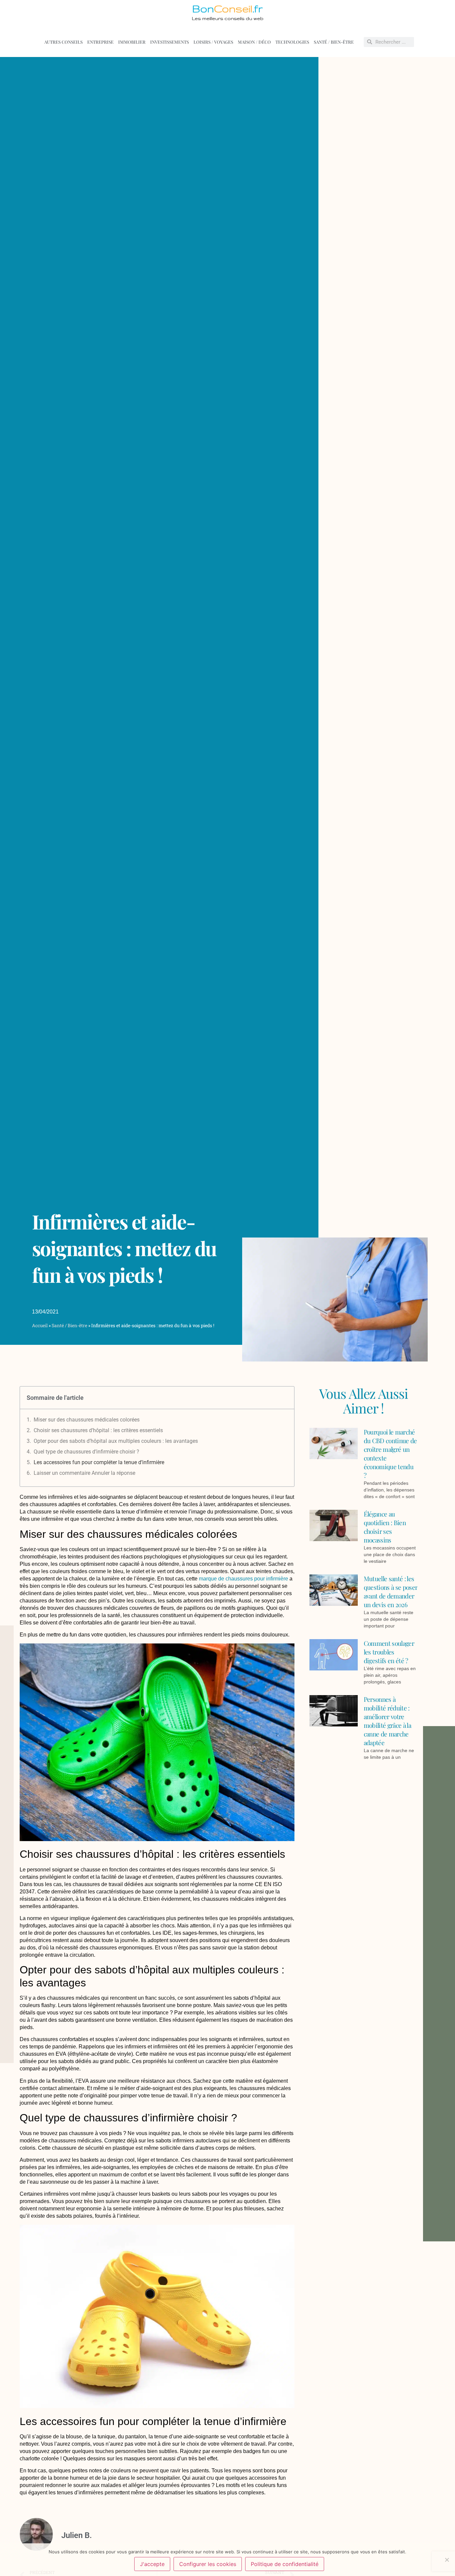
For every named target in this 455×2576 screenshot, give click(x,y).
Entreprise (100, 42)
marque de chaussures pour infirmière (243, 1579)
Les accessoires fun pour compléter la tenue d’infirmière (99, 1462)
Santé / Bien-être (334, 42)
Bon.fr (227, 9)
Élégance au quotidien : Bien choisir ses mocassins (385, 1527)
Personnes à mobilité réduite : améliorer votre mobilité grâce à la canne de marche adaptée (387, 1721)
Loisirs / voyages (213, 42)
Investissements (170, 42)
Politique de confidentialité (285, 2564)
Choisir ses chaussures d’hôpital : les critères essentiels (98, 1430)
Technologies (292, 42)
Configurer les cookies (208, 2564)
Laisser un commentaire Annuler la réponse (84, 1473)
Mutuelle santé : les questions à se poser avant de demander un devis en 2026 (391, 1591)
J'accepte (152, 2564)
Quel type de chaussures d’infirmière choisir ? (86, 1452)
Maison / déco (254, 42)
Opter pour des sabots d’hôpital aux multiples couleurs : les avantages (116, 1441)
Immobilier (132, 42)
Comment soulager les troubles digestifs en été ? (389, 1652)
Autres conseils (63, 42)
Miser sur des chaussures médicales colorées (87, 1420)
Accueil (40, 1325)
